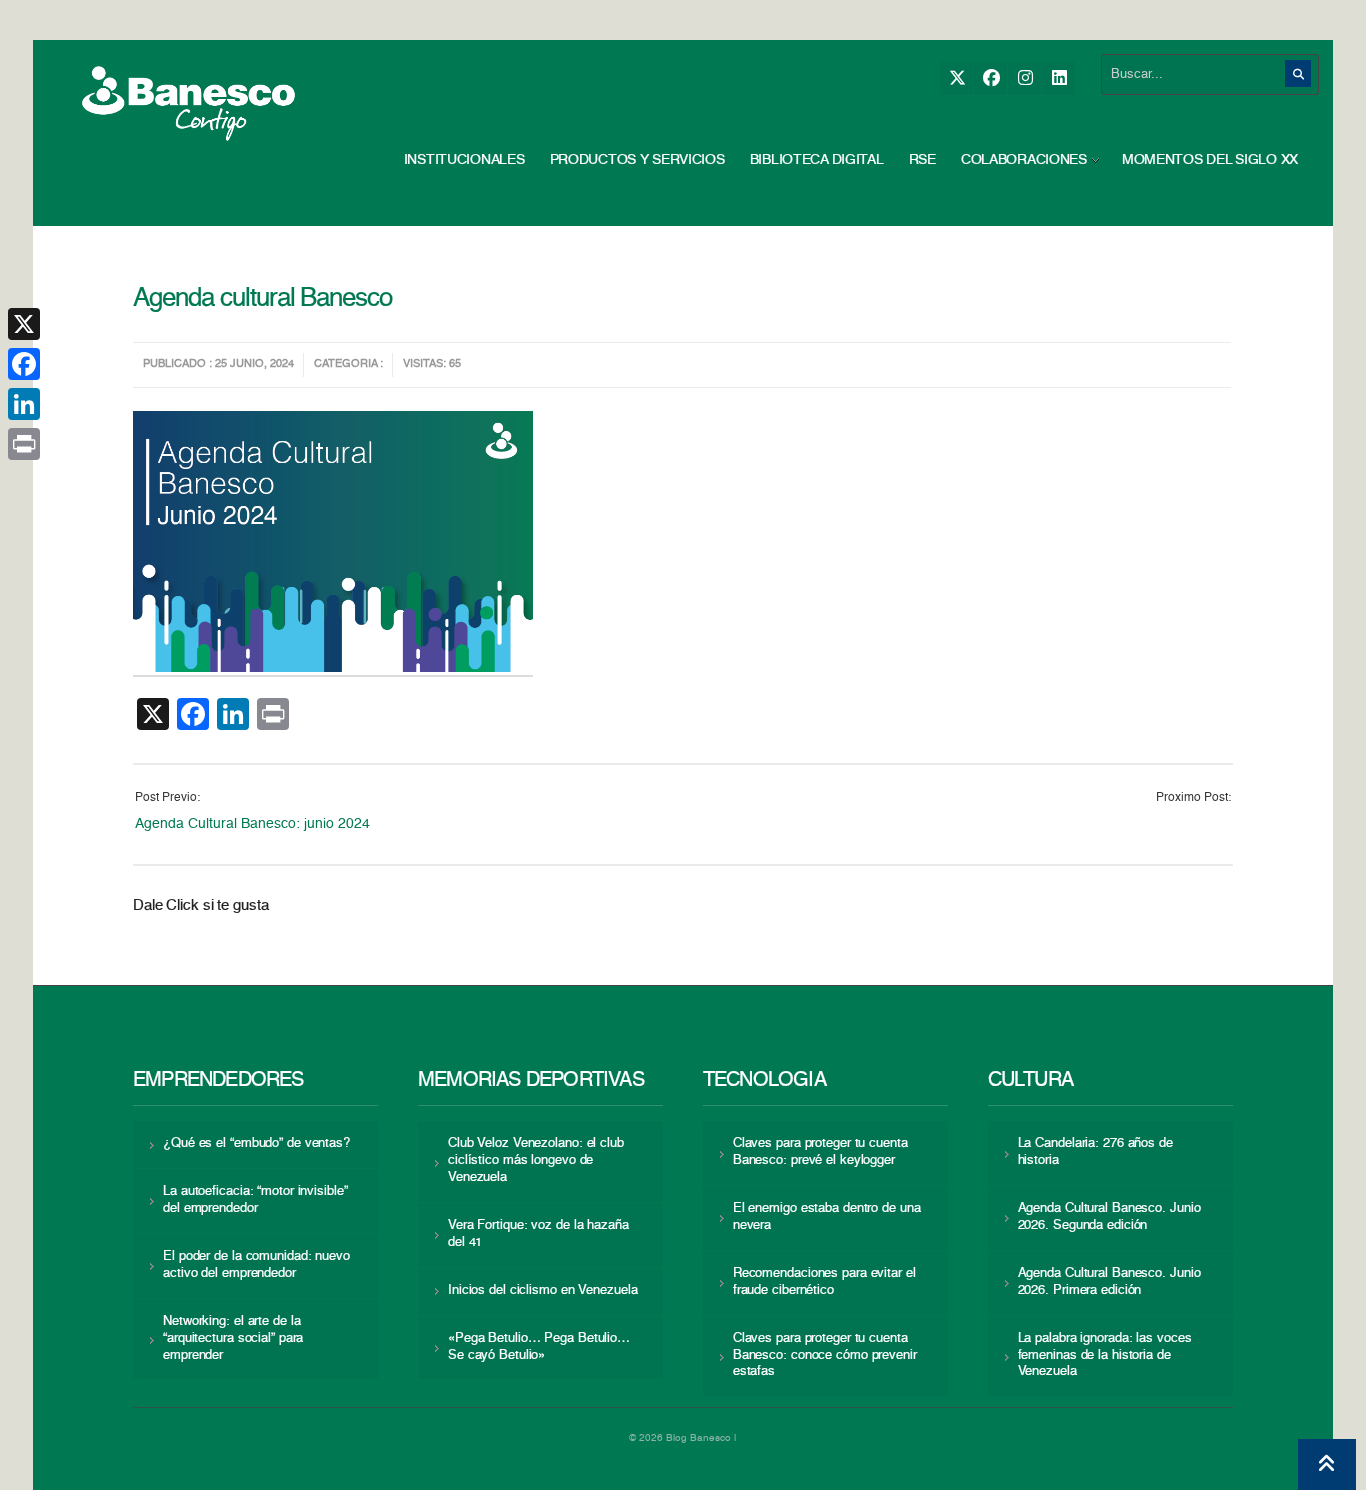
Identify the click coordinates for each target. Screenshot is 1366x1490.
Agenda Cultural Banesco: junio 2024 (252, 824)
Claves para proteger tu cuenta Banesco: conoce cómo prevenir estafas (825, 1355)
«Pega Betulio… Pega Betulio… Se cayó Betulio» (539, 1347)
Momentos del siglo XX (1210, 160)
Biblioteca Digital (817, 160)
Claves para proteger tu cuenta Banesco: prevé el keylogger (820, 1152)
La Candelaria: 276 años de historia (1095, 1152)
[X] (956, 78)
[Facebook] (990, 78)
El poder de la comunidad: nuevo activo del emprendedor (256, 1265)
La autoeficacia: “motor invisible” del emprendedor (255, 1200)
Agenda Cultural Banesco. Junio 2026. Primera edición (1109, 1282)
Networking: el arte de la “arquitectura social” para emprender (233, 1338)
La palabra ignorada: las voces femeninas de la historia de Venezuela (1105, 1355)
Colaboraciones (1024, 160)
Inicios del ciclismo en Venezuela (543, 1290)
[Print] (24, 444)
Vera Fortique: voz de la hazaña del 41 (538, 1234)
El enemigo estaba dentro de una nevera (827, 1217)
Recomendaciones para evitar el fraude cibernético (824, 1282)
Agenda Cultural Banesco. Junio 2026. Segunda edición (1109, 1217)
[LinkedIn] (1058, 78)
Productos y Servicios (637, 160)
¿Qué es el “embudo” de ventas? (256, 1143)
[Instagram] (1024, 78)
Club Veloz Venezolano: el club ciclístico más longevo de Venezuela (536, 1160)
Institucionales (464, 160)
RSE (922, 160)
